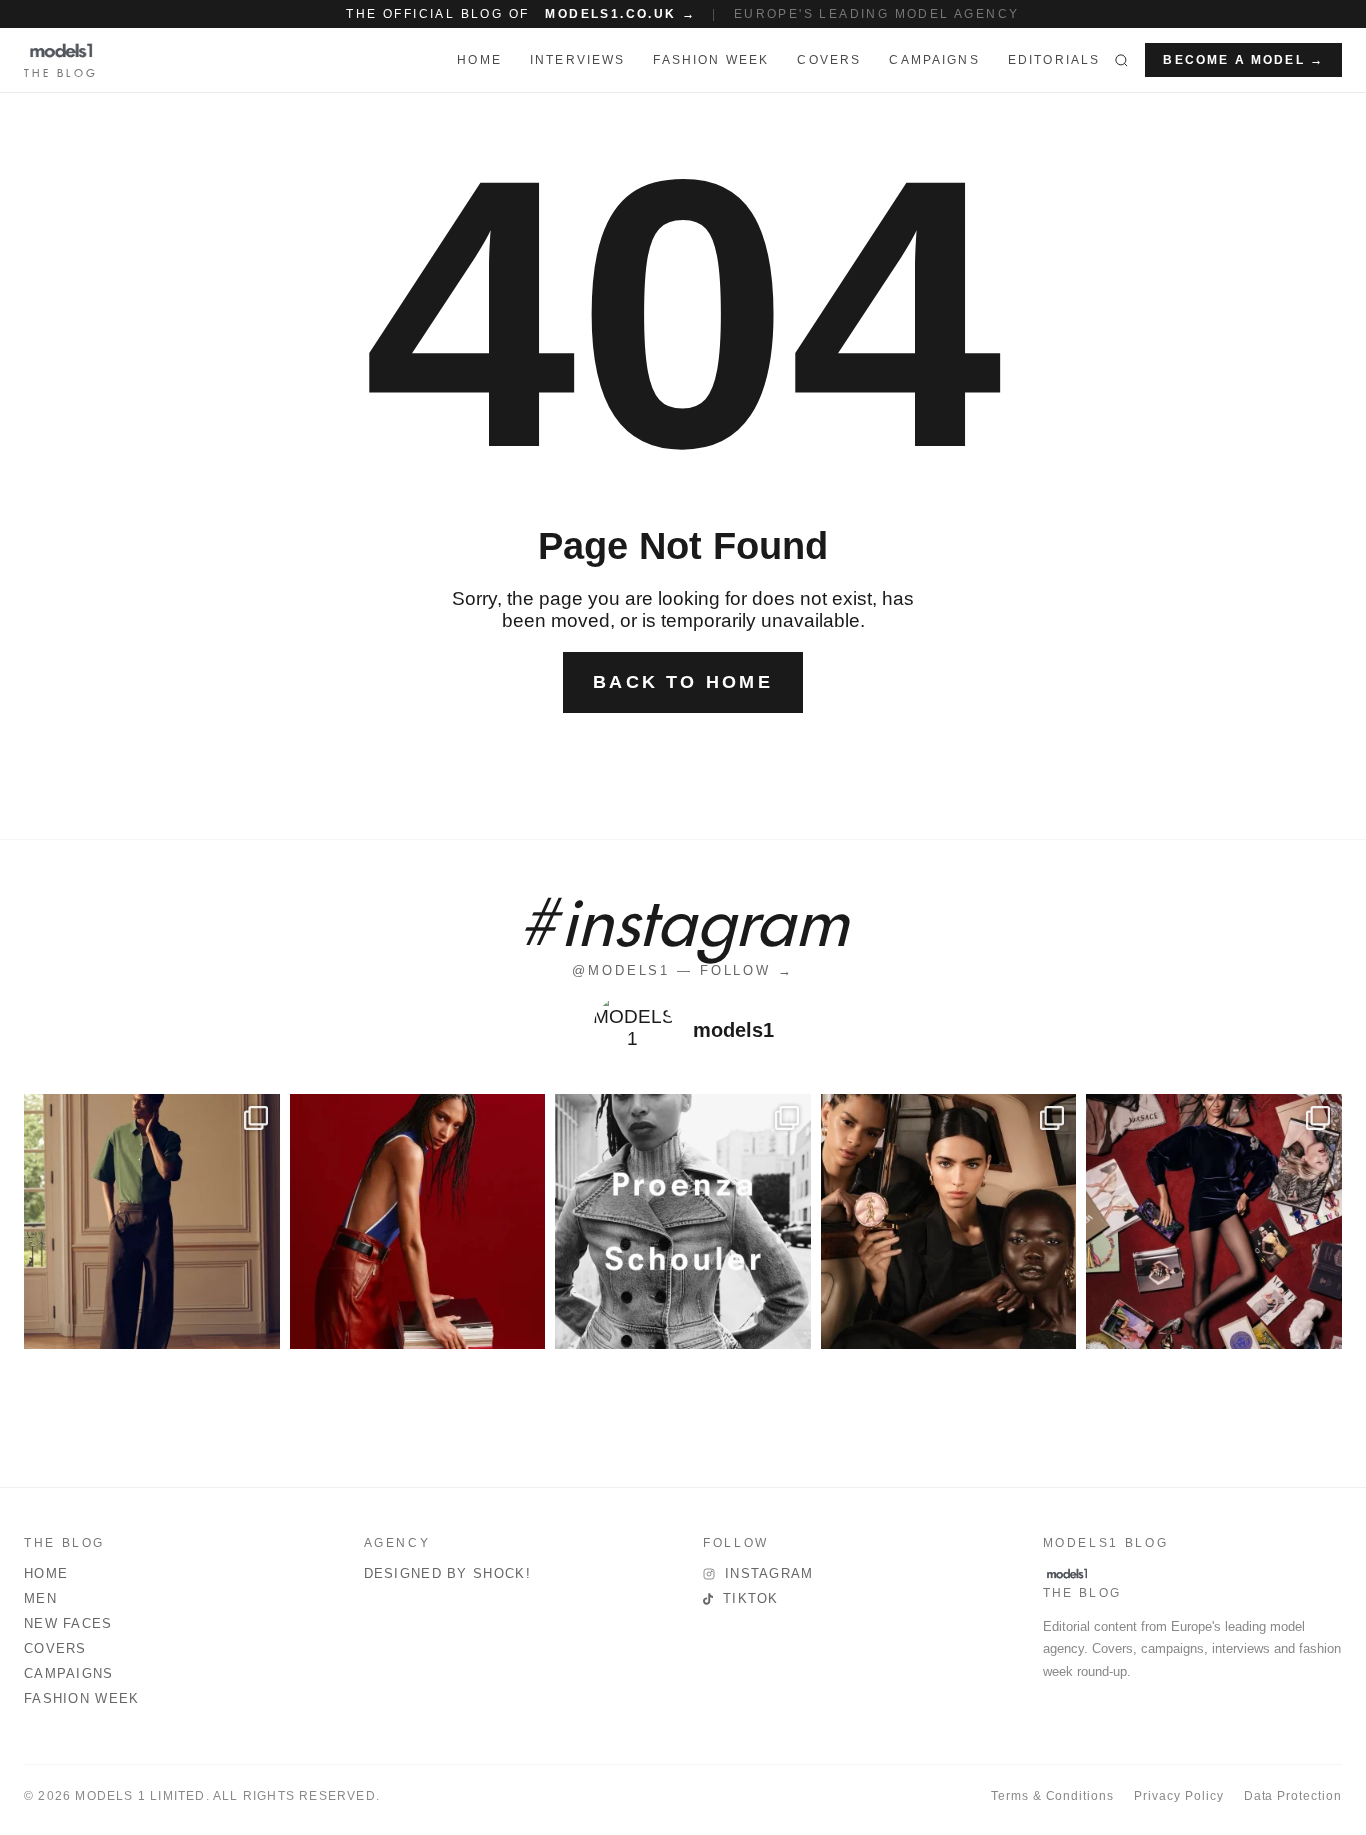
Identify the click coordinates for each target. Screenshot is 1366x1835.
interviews (578, 60)
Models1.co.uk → (620, 14)
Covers (829, 60)
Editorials (1054, 60)
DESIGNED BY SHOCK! (447, 1573)
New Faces (68, 1623)
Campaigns (934, 60)
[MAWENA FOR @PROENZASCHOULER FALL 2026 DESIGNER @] (683, 1222)
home (479, 60)
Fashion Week (82, 1698)
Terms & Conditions (1052, 1796)
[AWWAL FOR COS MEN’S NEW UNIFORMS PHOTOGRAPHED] (152, 1222)
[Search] (1121, 60)
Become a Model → (1243, 60)
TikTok (751, 1598)
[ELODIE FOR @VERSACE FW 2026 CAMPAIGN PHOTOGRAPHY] (418, 1222)
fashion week (711, 60)
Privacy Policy (1178, 1796)
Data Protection (1293, 1796)
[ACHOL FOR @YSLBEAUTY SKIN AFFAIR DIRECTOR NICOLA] (949, 1222)
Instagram (769, 1573)
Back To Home (683, 682)
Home (46, 1573)
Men (40, 1598)
